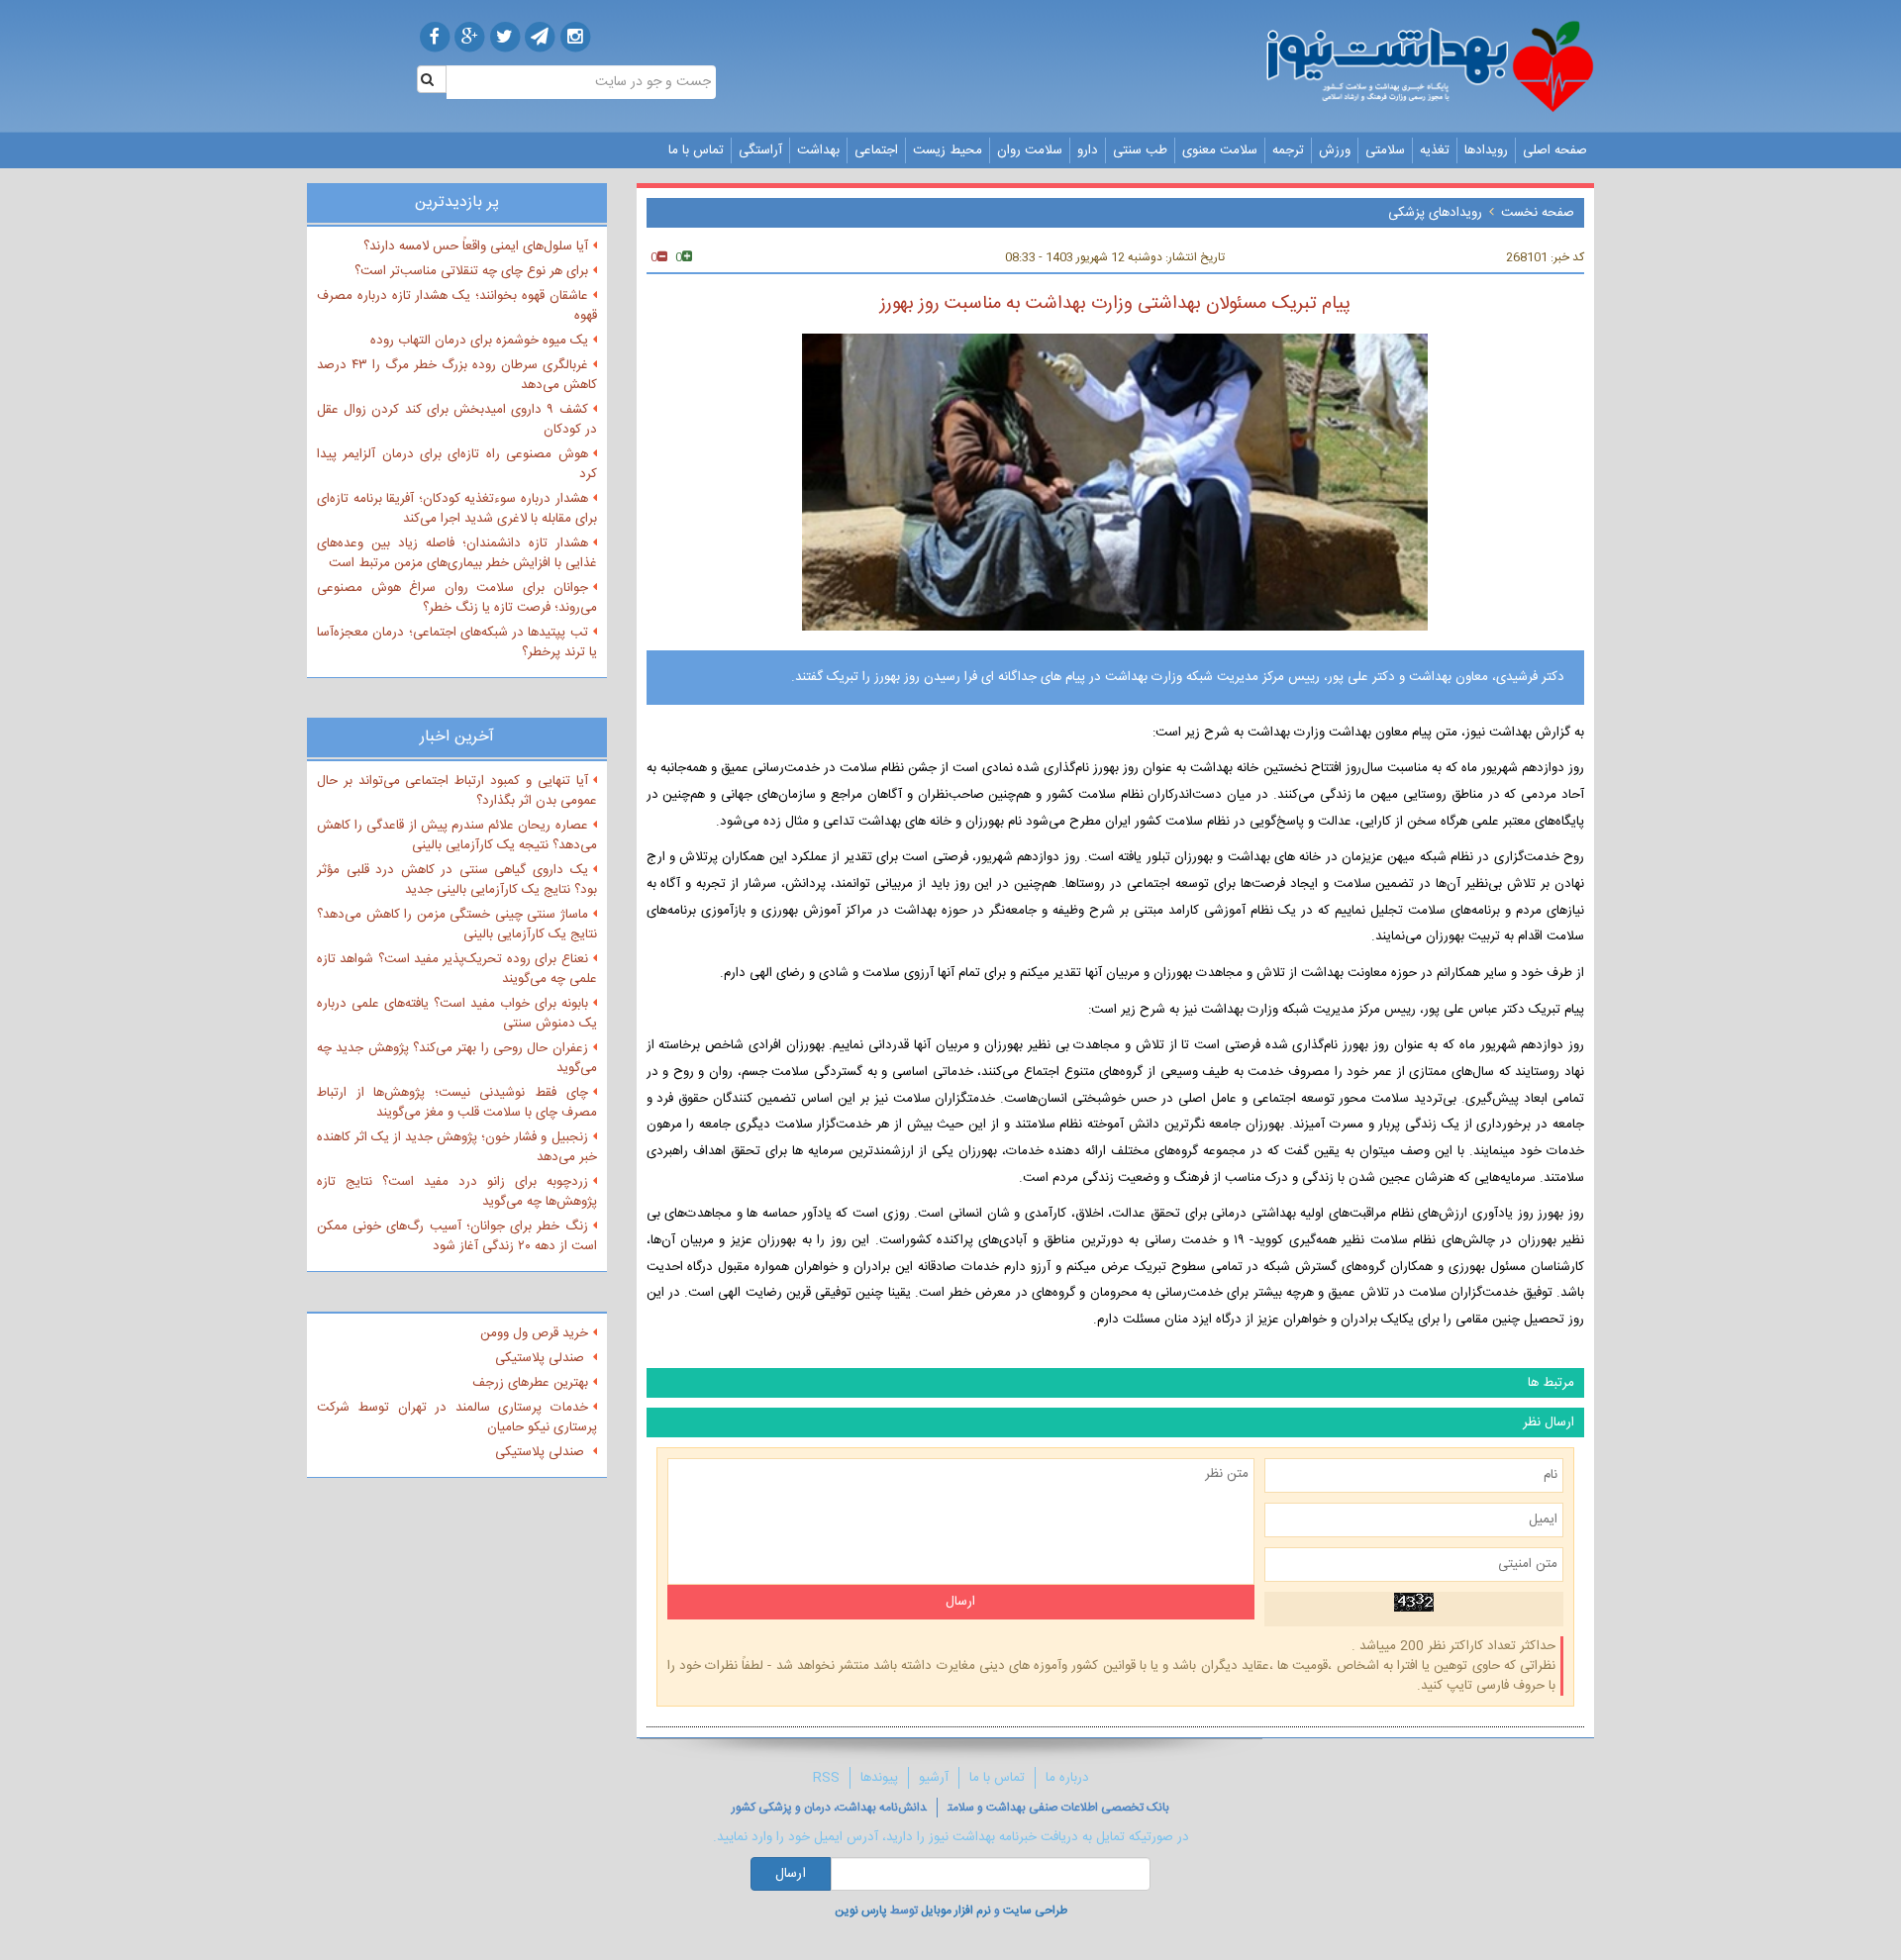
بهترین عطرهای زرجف (530, 1383)
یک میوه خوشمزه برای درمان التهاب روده (479, 341)
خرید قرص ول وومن (534, 1333)
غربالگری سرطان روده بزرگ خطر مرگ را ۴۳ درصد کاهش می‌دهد (457, 375)
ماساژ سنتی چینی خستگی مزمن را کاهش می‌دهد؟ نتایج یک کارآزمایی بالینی (457, 925)
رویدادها (1486, 150)
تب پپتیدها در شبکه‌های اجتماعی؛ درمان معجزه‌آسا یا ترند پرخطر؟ (457, 642)
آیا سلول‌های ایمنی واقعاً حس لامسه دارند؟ (476, 246)
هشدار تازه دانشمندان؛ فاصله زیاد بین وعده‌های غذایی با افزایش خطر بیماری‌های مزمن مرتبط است (457, 553)
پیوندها (879, 1778)
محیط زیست (948, 150)
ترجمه (1288, 150)
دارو (1088, 150)
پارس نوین (861, 1911)
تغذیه (1435, 150)
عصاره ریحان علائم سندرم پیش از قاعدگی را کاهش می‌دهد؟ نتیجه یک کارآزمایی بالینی (457, 835)
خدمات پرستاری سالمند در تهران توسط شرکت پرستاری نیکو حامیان (457, 1418)
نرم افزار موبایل (956, 1911)
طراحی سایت (1035, 1911)
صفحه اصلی (1555, 150)
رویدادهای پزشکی (1435, 213)
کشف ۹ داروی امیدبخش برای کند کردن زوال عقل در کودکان (457, 420)
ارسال (791, 1874)
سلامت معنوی (1220, 150)
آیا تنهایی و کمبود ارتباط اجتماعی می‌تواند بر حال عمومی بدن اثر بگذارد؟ (457, 791)
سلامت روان (1030, 150)
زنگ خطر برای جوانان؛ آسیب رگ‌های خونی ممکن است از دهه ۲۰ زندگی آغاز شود (457, 1236)
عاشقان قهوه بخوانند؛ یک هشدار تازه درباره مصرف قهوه (457, 306)
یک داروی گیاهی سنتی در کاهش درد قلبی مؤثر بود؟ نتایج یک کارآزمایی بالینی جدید (457, 880)
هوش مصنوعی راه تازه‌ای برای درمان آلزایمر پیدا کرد (457, 464)
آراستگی (760, 150)
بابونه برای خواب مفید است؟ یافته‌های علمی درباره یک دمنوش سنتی (457, 1014)
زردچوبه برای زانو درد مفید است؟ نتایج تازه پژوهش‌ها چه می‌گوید (457, 1192)
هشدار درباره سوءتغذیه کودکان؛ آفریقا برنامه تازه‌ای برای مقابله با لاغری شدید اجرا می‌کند (457, 509)
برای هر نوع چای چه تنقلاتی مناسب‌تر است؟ (471, 271)
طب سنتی (1140, 150)
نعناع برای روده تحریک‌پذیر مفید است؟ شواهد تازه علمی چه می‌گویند (457, 969)
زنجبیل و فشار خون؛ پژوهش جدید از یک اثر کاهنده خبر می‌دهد (457, 1147)
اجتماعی (876, 150)
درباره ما (1067, 1778)
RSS (826, 1778)
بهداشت (818, 150)
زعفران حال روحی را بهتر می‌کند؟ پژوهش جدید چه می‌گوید (457, 1058)
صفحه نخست (1538, 213)
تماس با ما (696, 150)
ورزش (1335, 150)
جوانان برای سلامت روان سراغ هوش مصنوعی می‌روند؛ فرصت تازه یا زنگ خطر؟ (457, 598)
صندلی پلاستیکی (542, 1358)
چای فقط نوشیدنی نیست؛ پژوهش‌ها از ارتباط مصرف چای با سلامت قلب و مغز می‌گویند (457, 1103)
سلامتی (1385, 150)
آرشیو (934, 1778)
